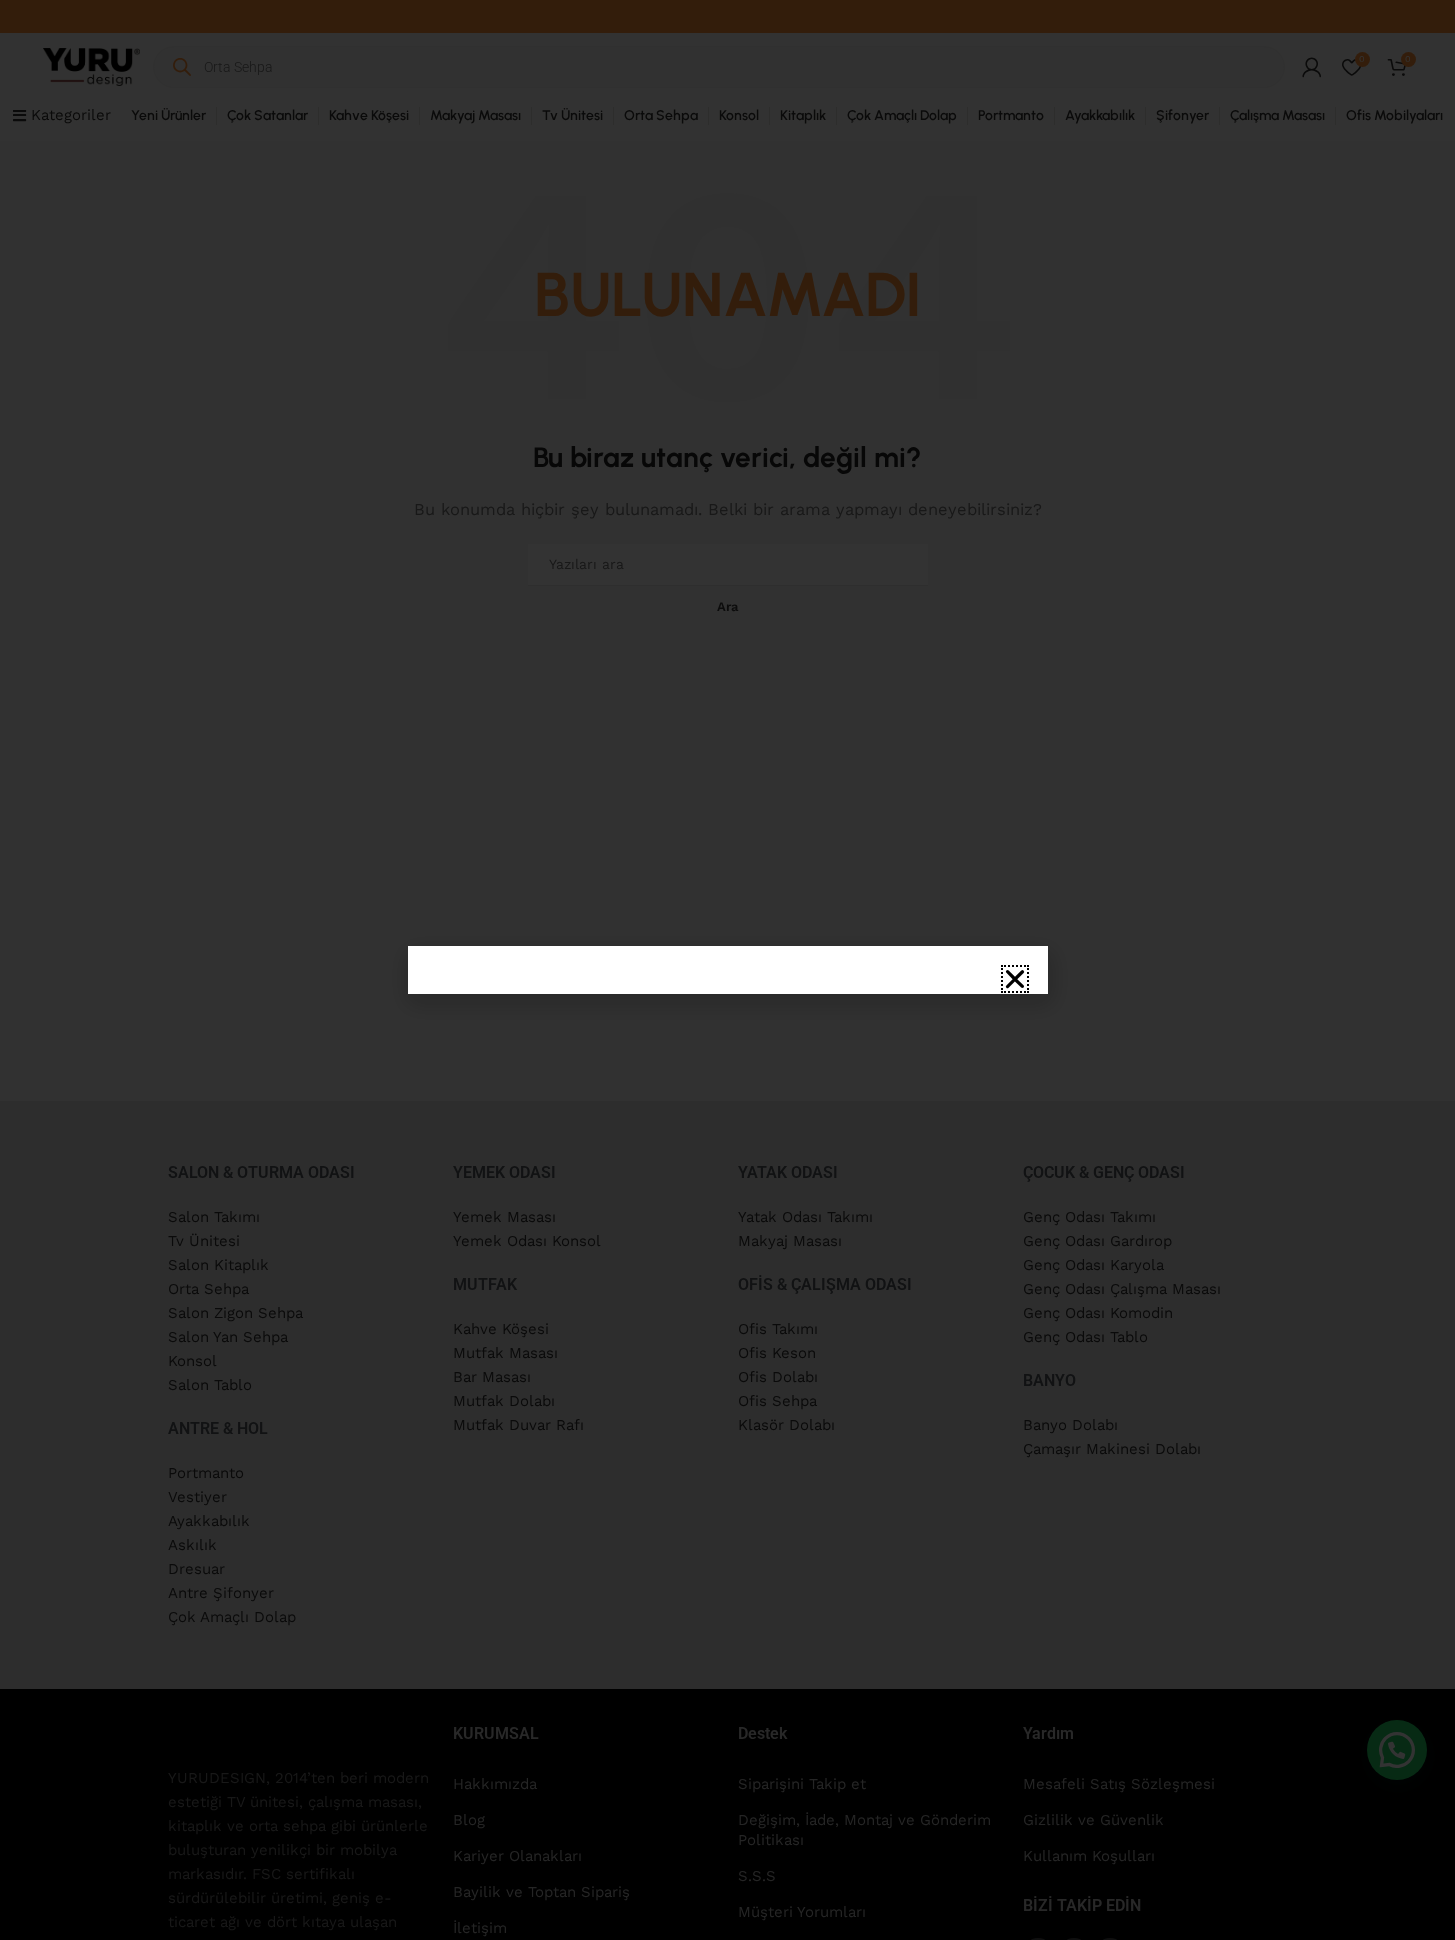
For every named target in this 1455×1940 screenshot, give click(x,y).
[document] (727, 970)
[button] (1015, 979)
